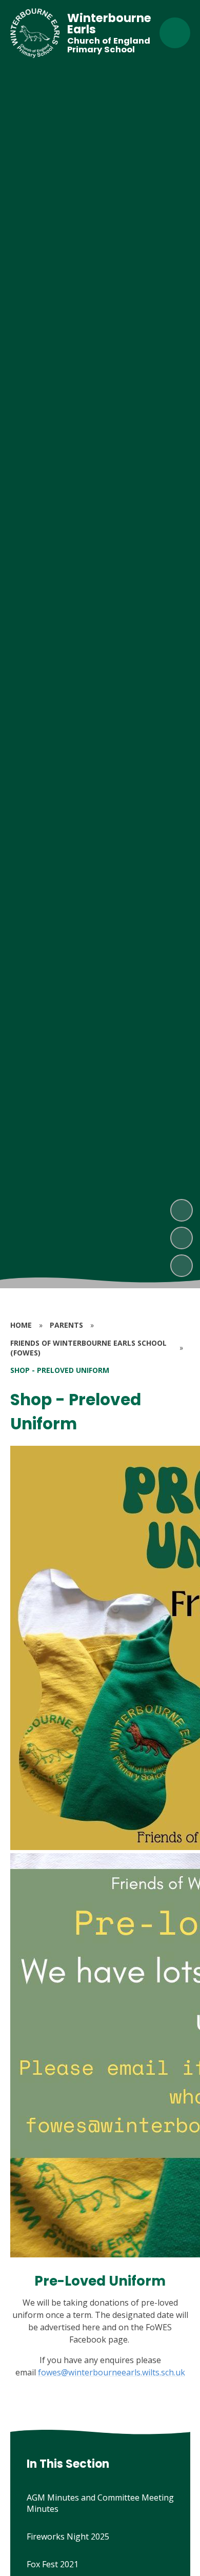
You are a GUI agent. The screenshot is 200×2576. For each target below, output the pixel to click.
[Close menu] (175, 33)
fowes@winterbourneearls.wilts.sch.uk (112, 2372)
